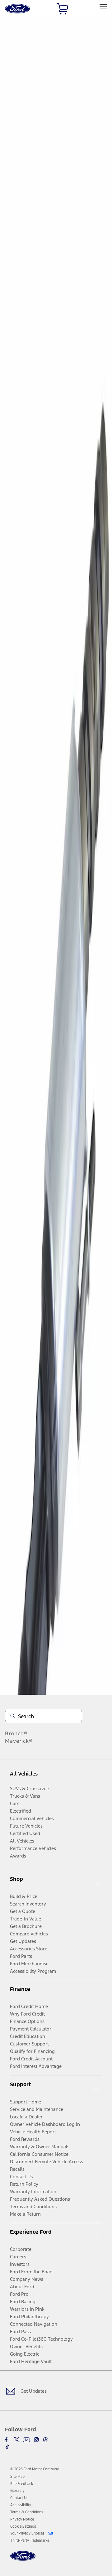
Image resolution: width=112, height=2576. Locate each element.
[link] (17, 2477)
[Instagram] (36, 2440)
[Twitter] (16, 2440)
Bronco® (16, 1733)
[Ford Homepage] (23, 2560)
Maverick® (19, 1741)
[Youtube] (26, 2440)
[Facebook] (7, 2440)
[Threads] (45, 2440)
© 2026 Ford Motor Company (35, 2469)
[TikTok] (7, 2447)
